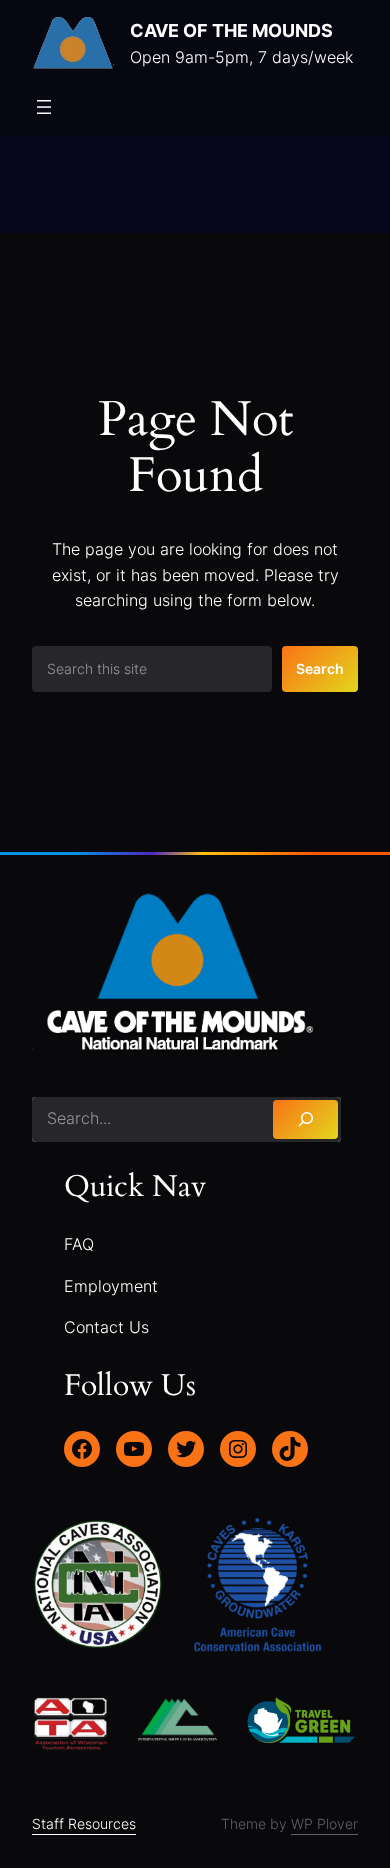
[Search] (305, 1119)
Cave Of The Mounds (231, 30)
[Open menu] (44, 107)
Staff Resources (84, 1823)
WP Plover (324, 1823)
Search (320, 668)
